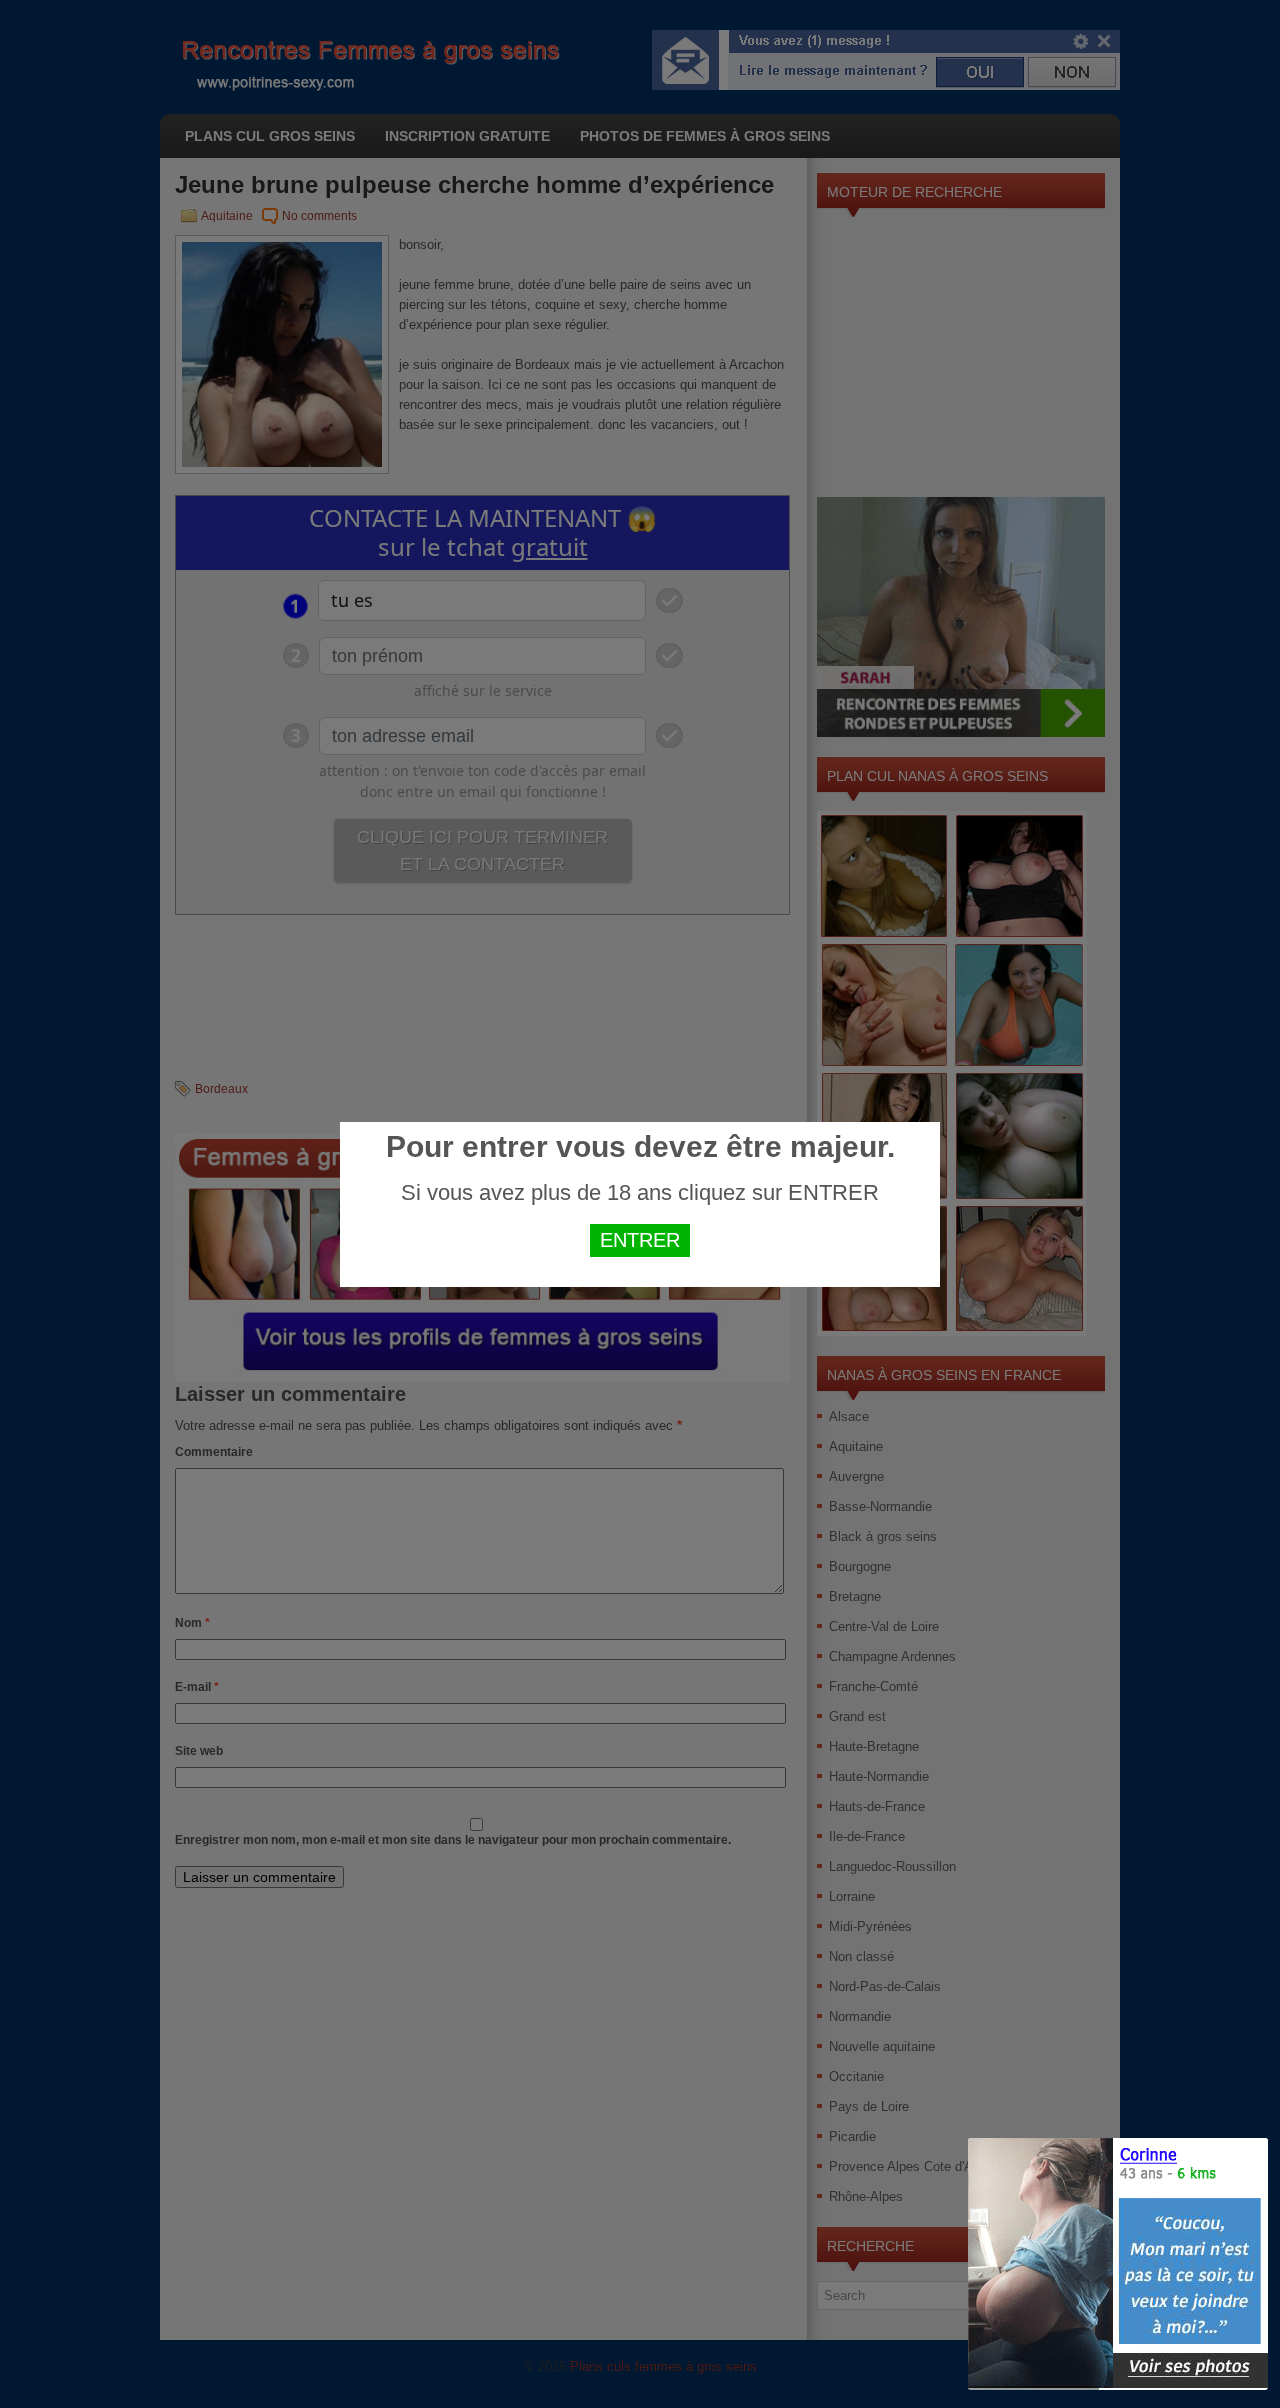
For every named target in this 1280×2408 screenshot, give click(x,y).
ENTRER (640, 1240)
